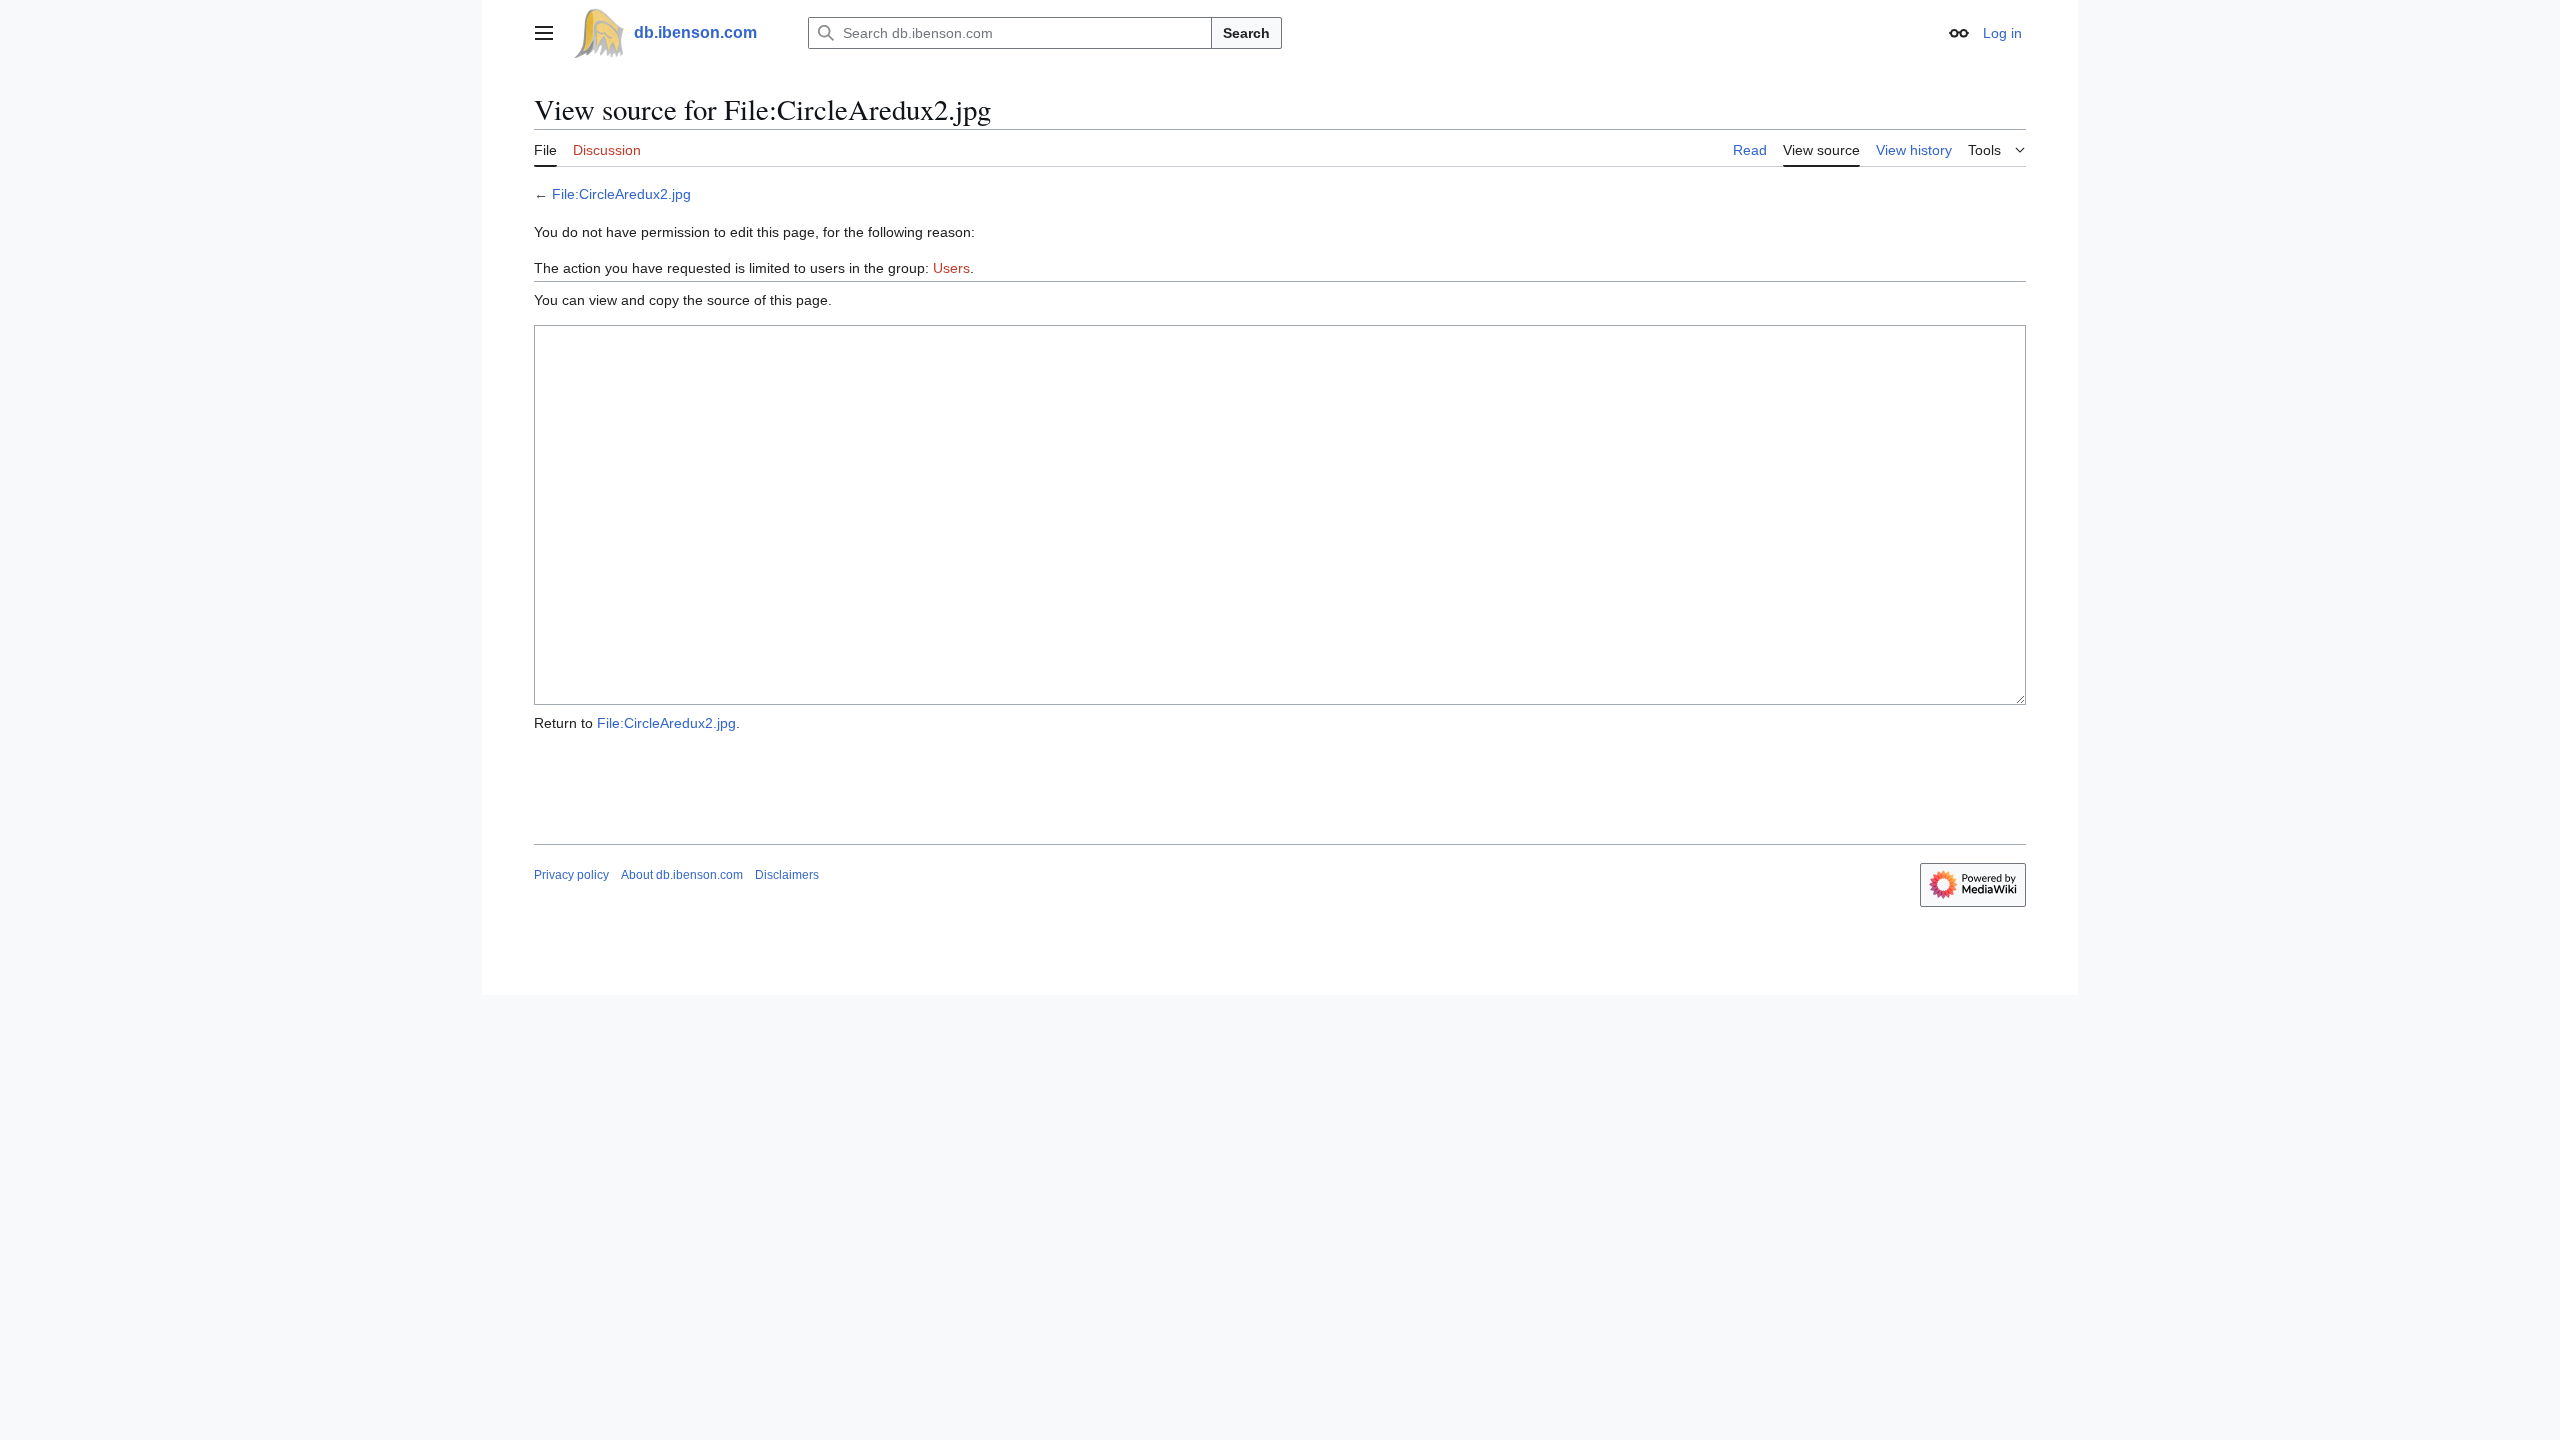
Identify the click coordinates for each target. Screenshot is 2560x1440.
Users (951, 268)
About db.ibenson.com (682, 875)
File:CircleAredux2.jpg (621, 194)
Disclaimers (787, 875)
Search (1246, 33)
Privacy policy (571, 875)
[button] (544, 33)
